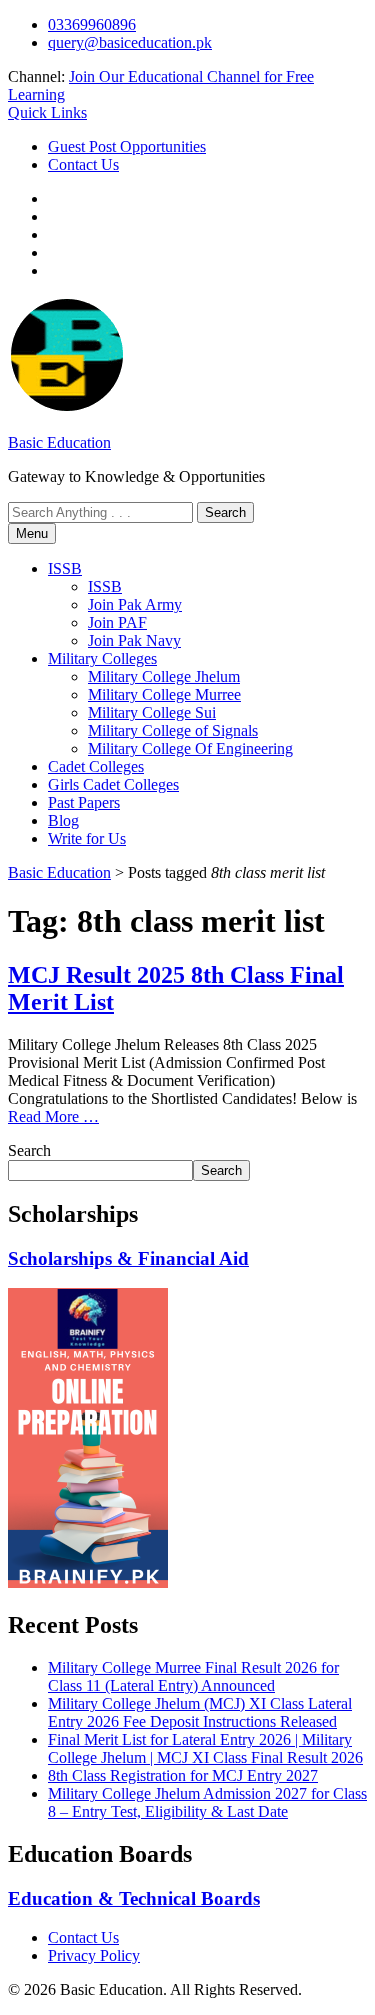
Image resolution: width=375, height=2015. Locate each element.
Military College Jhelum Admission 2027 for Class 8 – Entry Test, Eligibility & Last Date (207, 1802)
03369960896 (92, 24)
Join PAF (117, 622)
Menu (32, 533)
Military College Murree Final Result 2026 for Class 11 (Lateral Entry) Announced (193, 1676)
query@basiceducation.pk (130, 42)
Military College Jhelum (164, 676)
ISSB (65, 568)
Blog (63, 820)
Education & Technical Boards (134, 1898)
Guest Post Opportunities (127, 146)
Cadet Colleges (96, 766)
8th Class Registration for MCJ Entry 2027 (183, 1775)
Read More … (53, 1116)
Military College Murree (164, 694)
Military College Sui (152, 712)
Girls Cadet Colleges (113, 784)
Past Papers (84, 802)
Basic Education (59, 442)
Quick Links (47, 112)
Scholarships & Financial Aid (128, 1258)
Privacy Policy (94, 1955)
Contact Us (83, 164)
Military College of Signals (173, 730)
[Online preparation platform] (88, 1582)
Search (29, 1150)
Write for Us (87, 838)
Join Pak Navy (134, 640)
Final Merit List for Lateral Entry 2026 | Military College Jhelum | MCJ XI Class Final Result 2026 (205, 1748)
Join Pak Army (135, 604)
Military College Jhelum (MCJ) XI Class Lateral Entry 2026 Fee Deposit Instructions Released (200, 1712)
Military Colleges (102, 658)
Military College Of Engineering (190, 748)
